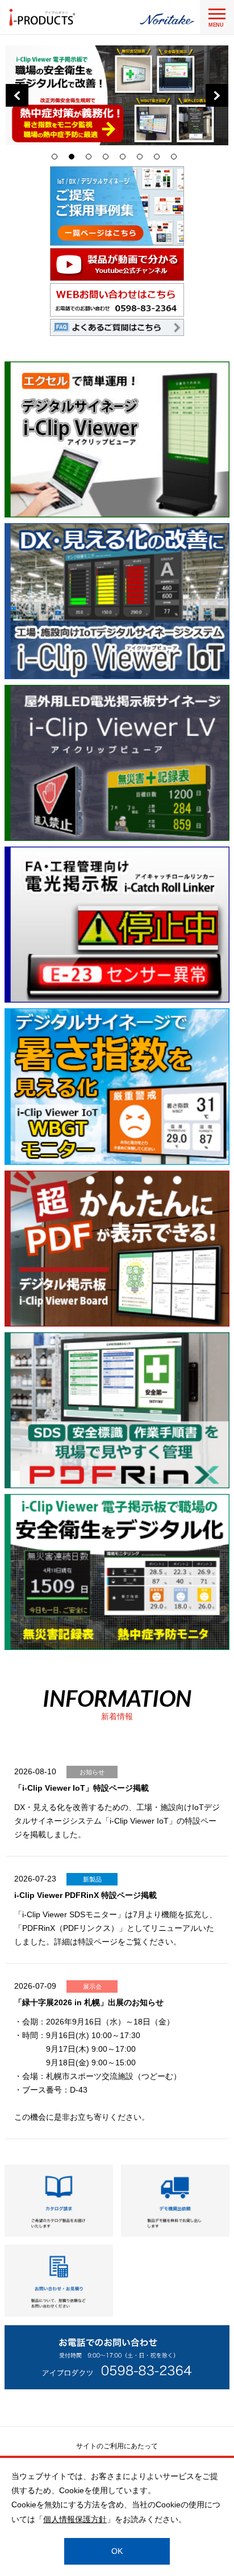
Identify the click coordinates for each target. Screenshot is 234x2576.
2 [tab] (74, 159)
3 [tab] (91, 159)
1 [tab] (57, 159)
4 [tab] (108, 159)
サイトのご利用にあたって (117, 2446)
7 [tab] (160, 159)
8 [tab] (177, 159)
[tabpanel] (117, 95)
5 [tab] (126, 159)
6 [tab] (143, 159)
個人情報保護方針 (75, 2519)
